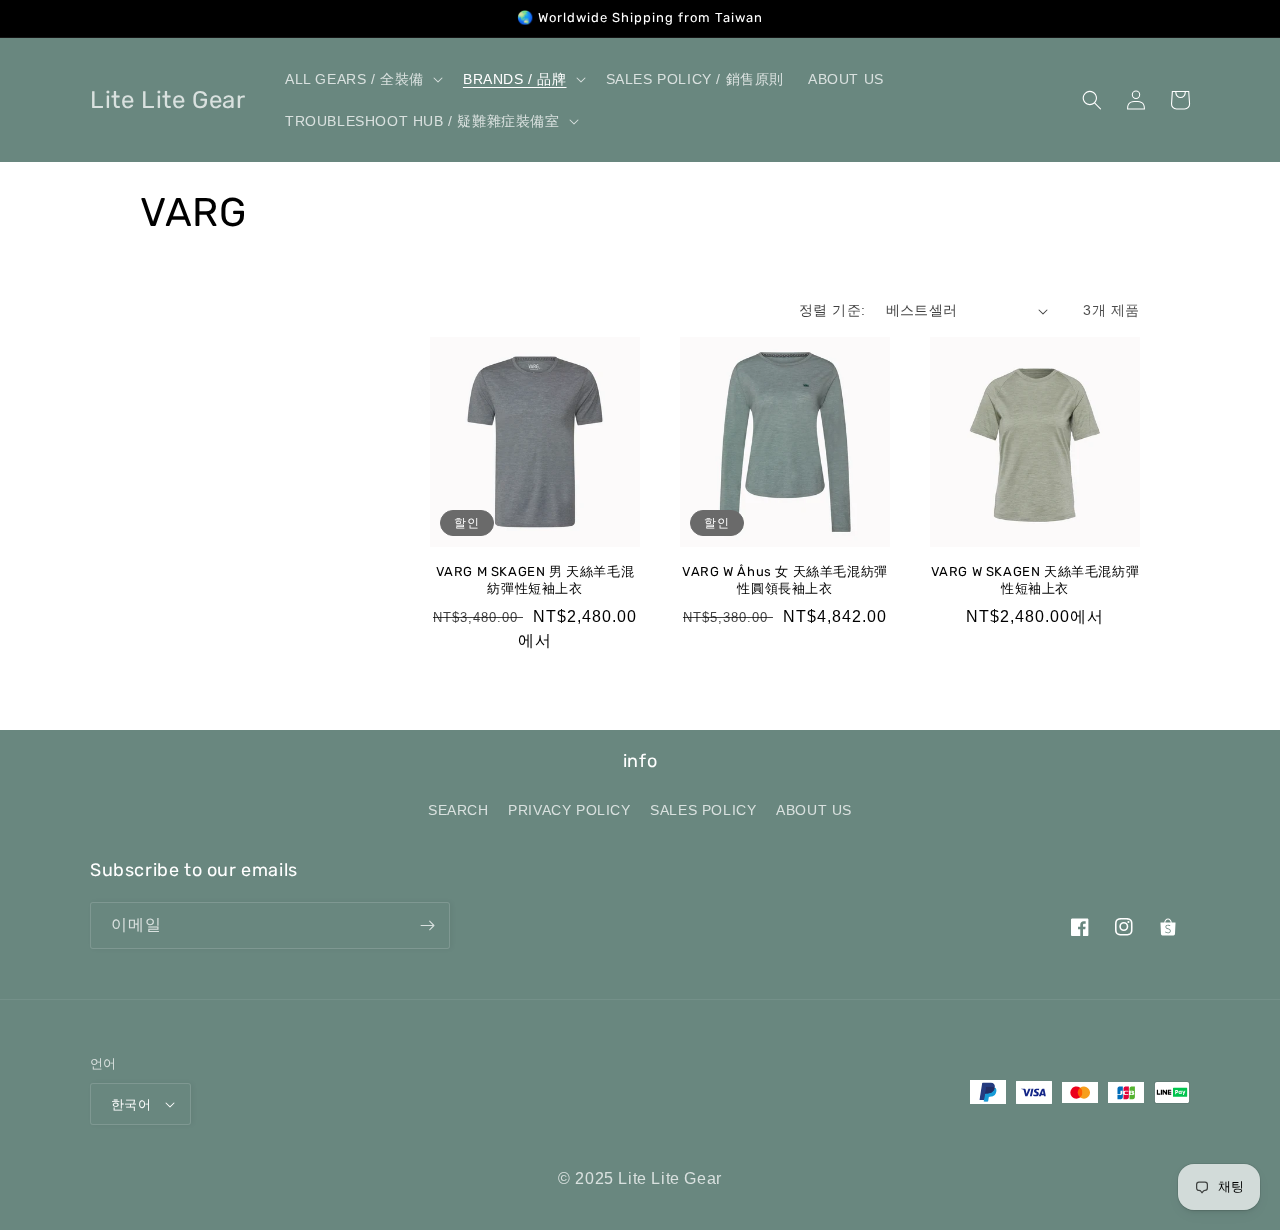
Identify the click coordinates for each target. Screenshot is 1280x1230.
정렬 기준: (832, 310)
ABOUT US (814, 810)
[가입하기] (427, 925)
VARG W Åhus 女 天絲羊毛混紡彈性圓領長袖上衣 (785, 580)
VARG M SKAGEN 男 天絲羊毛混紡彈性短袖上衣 (535, 580)
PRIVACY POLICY (569, 810)
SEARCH (458, 810)
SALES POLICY (703, 810)
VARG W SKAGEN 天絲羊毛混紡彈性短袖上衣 (1035, 580)
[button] (362, 79)
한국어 (131, 1104)
